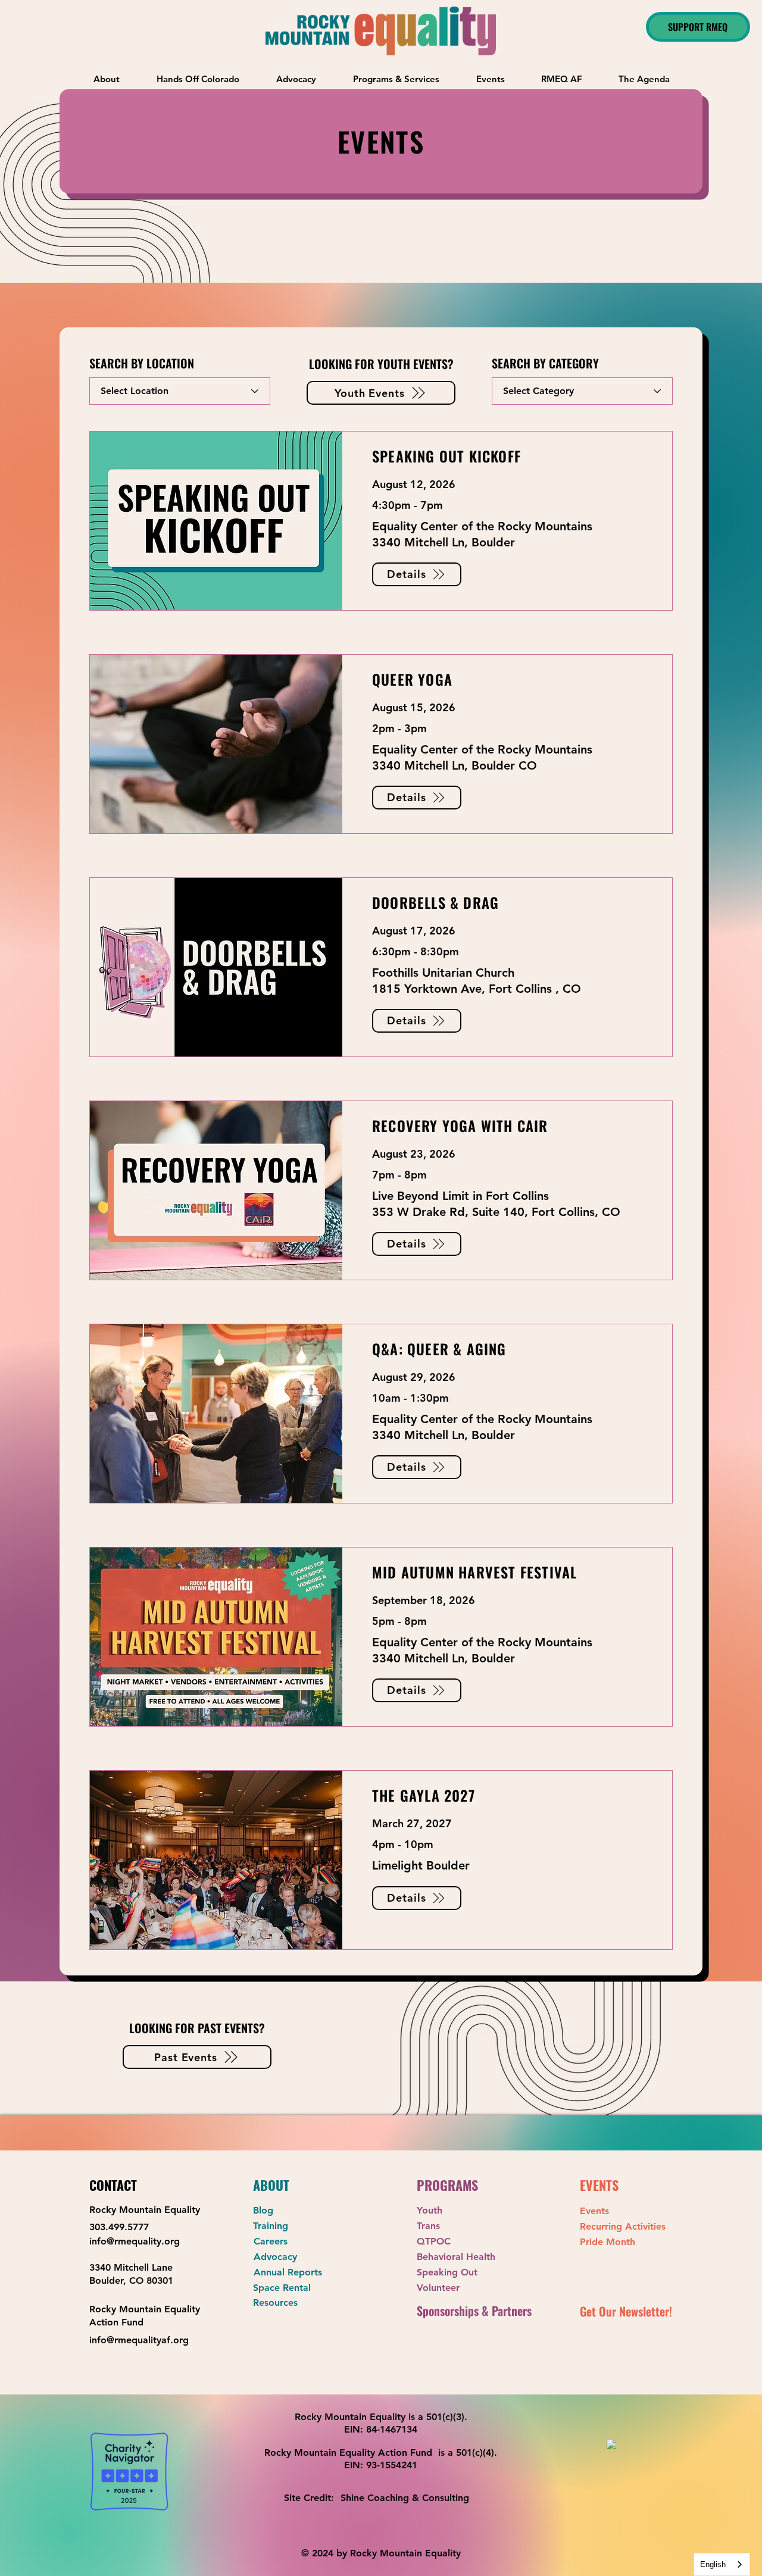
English (713, 2564)
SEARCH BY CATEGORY (545, 363)
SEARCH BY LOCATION (142, 363)
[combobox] (722, 2564)
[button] (396, 79)
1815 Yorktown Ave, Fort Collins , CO (477, 989)
